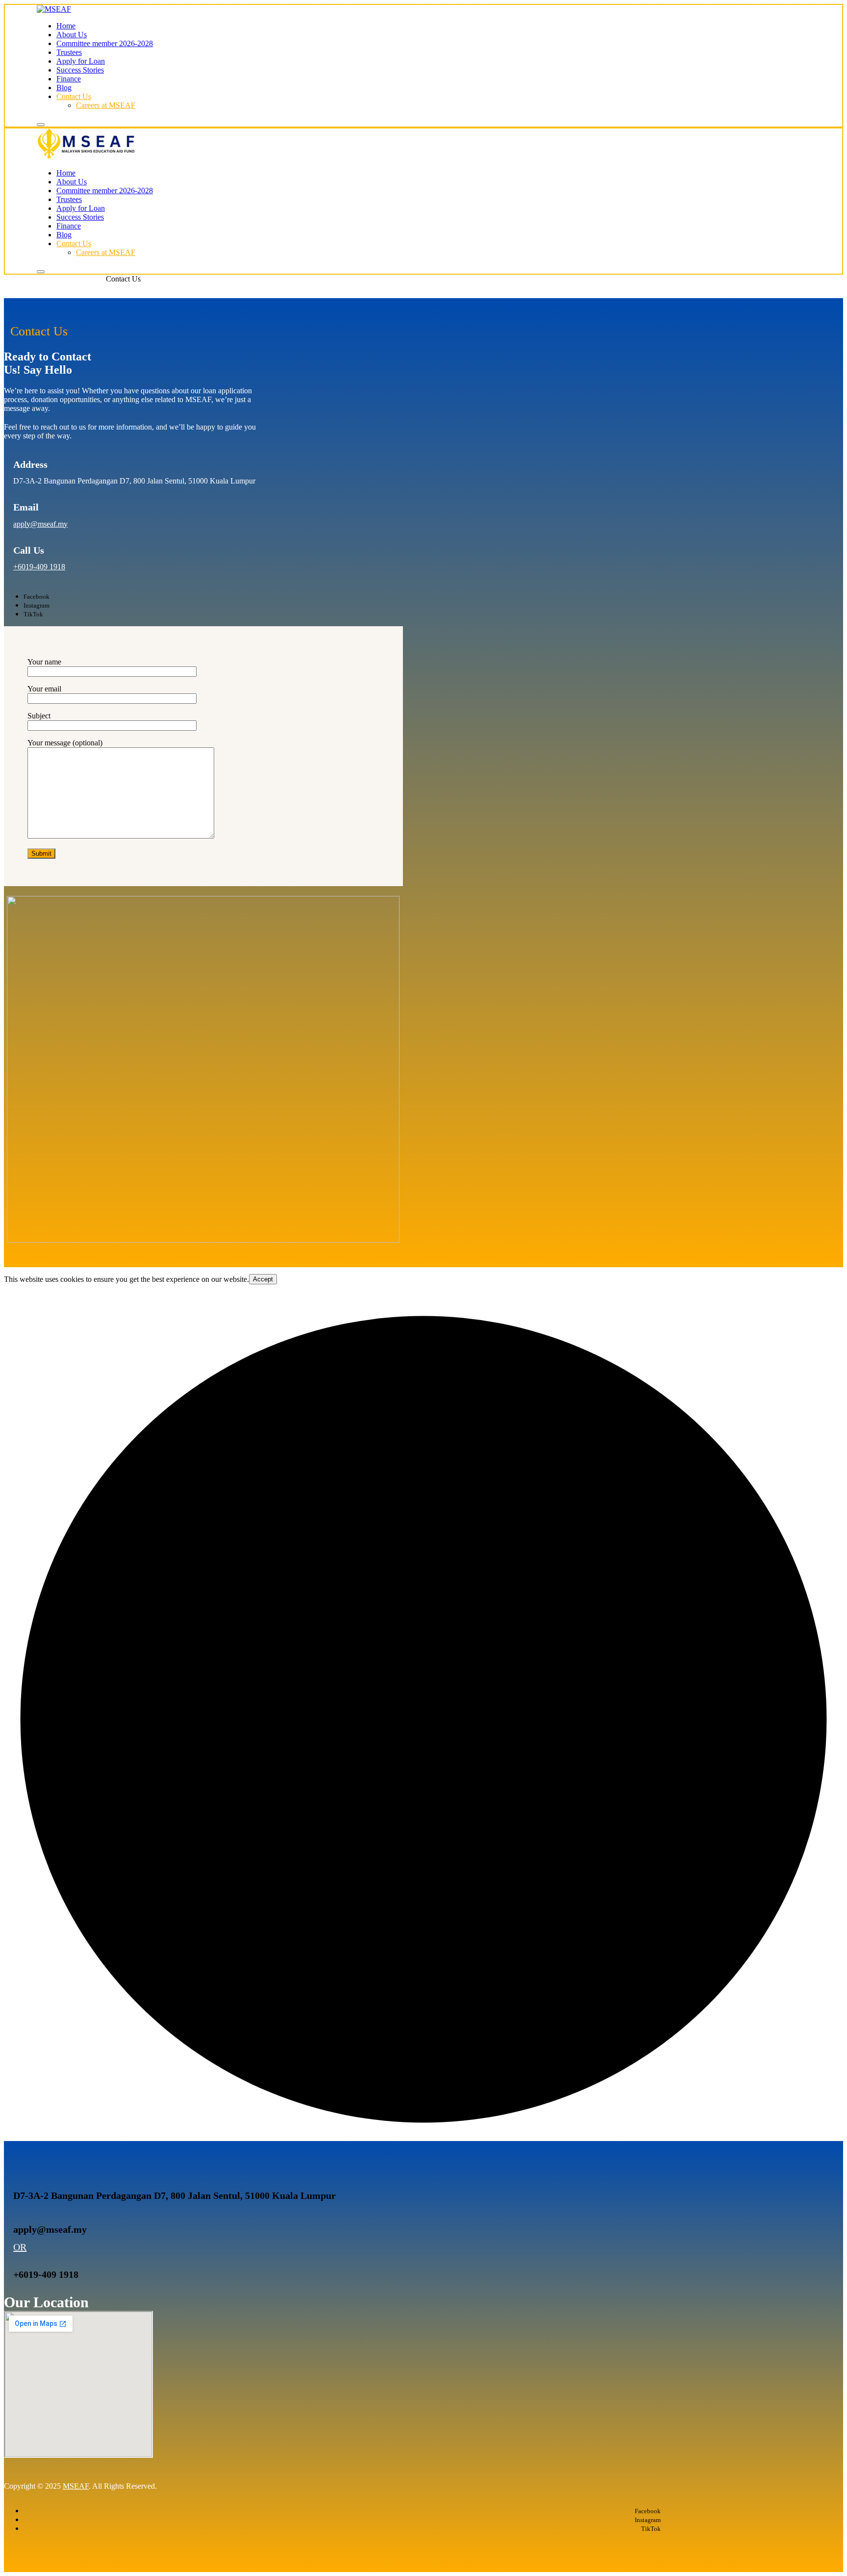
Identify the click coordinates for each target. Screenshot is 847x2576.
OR (20, 2247)
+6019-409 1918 (39, 567)
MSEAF (76, 2486)
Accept (263, 1279)
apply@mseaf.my (40, 524)
